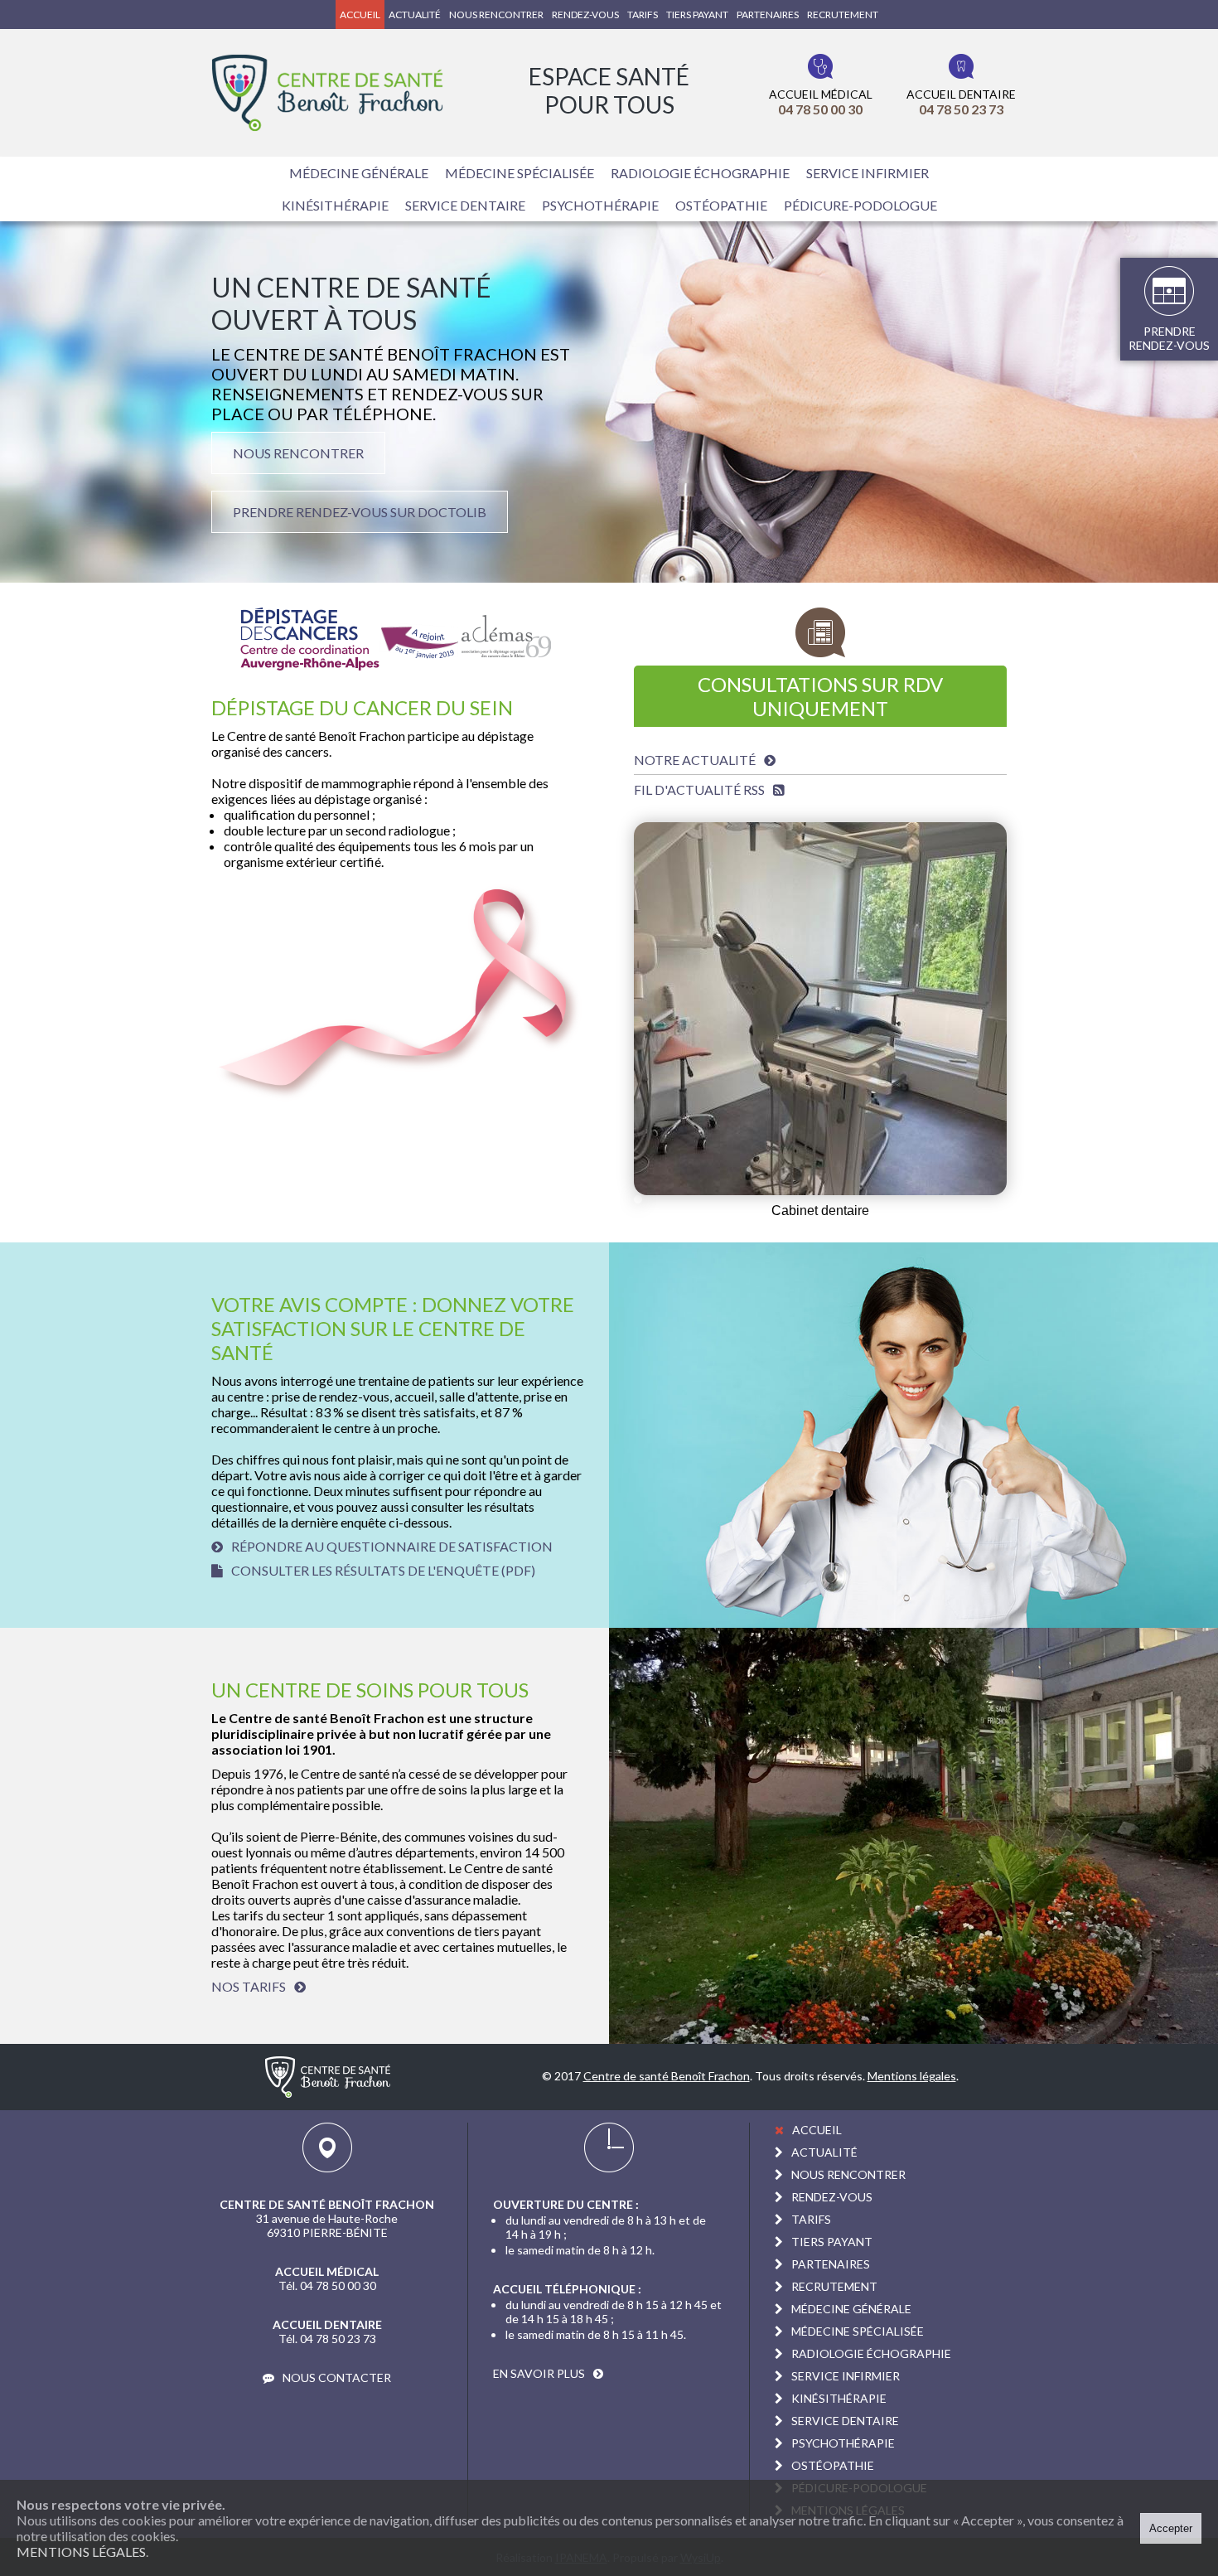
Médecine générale (359, 173)
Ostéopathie (721, 205)
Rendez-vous (585, 15)
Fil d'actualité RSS (699, 789)
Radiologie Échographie (700, 173)
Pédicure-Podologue (860, 205)
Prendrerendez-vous (1169, 338)
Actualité (415, 15)
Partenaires (768, 15)
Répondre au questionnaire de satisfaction (392, 1546)
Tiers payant (697, 15)
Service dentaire (465, 205)
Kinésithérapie (335, 205)
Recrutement (843, 15)
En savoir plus (539, 2373)
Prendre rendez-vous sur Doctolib (360, 512)
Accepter (1171, 2528)
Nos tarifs (249, 1986)
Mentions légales (81, 2552)
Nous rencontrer (496, 15)
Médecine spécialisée (520, 173)
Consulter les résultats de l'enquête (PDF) (383, 1570)
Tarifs (643, 15)
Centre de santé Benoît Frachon (667, 2076)
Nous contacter (337, 2377)
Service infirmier (868, 173)
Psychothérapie (600, 205)
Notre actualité (695, 760)
